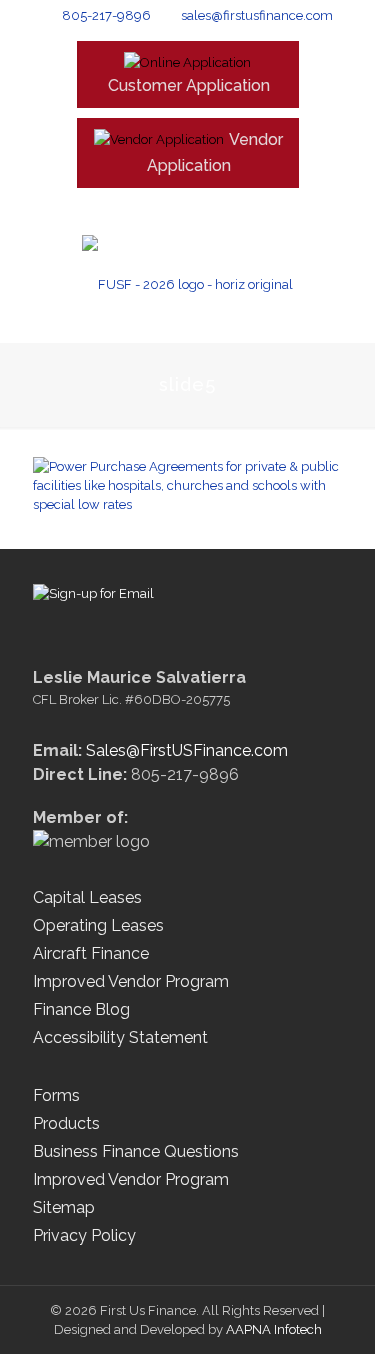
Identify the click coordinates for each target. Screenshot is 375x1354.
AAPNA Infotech (274, 1329)
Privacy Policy (84, 1235)
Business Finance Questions (136, 1151)
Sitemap (64, 1207)
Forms (56, 1095)
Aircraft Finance (91, 953)
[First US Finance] (187, 283)
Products (66, 1123)
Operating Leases (98, 925)
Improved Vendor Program (131, 981)
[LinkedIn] (200, 208)
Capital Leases (87, 897)
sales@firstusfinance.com (257, 15)
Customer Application (189, 85)
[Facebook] (174, 208)
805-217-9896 (106, 15)
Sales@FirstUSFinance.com (187, 750)
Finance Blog (81, 1009)
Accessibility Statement (120, 1037)
